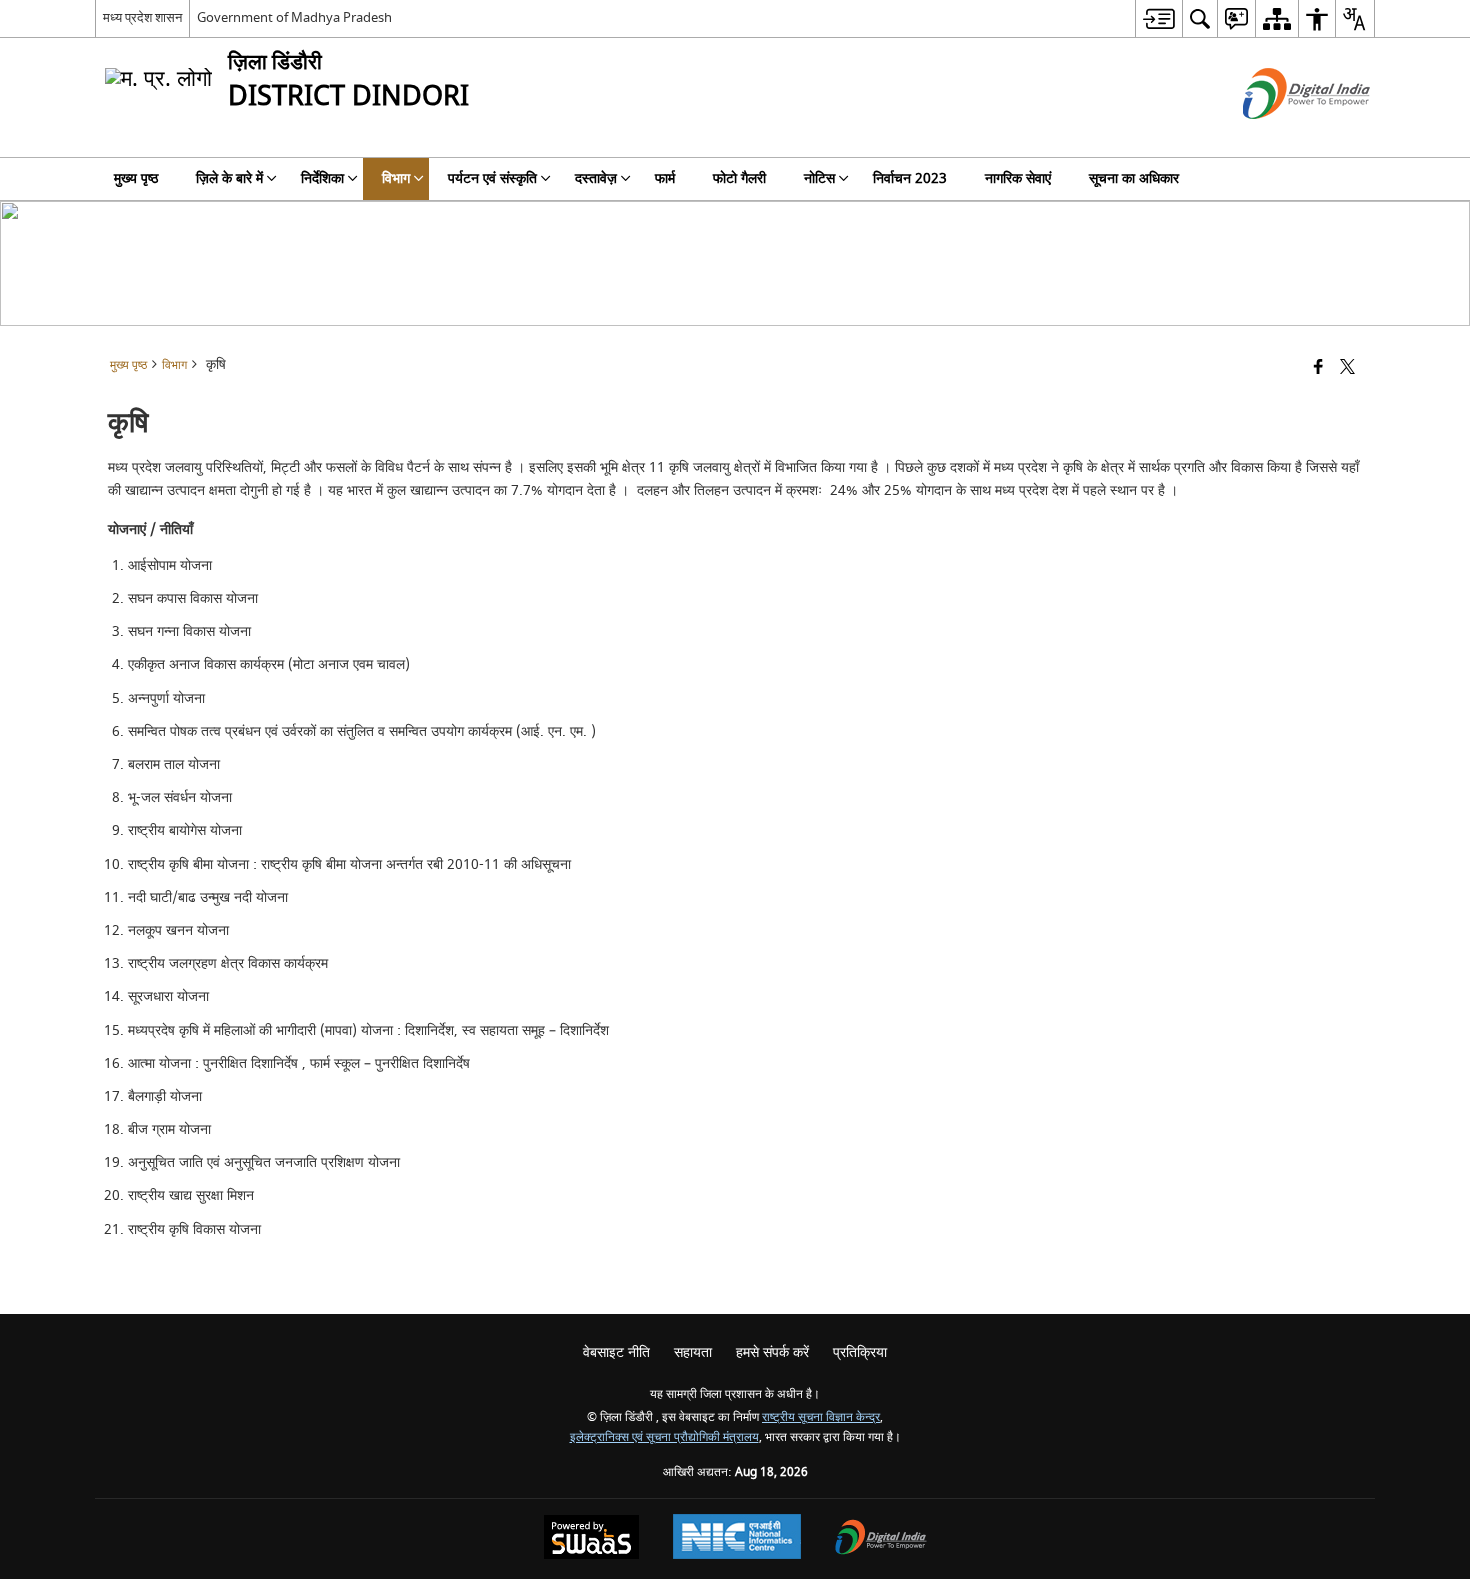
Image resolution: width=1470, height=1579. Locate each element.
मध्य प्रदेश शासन (142, 17)
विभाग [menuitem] (396, 178)
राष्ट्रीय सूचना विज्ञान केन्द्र (821, 1417)
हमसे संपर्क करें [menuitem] (772, 1352)
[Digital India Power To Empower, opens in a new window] (881, 1539)
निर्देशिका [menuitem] (322, 178)
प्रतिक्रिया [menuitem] (860, 1352)
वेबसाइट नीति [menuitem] (616, 1352)
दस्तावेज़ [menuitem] (596, 178)
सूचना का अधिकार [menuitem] (1134, 178)
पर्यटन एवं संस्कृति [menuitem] (492, 178)
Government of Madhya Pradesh (294, 17)
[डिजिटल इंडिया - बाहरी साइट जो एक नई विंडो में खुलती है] (1281, 136)
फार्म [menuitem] (665, 178)
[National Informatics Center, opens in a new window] (737, 1539)
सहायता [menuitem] (693, 1352)
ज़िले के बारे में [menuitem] (229, 178)
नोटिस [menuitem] (819, 178)
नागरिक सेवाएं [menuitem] (1018, 178)
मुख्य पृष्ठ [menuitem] (136, 178)
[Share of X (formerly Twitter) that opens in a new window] (1347, 368)
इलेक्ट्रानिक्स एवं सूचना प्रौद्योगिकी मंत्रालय (664, 1437)
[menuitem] (1158, 18)
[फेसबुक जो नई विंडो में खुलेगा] (1318, 368)
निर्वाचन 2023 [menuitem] (910, 178)
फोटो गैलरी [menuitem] (739, 178)
